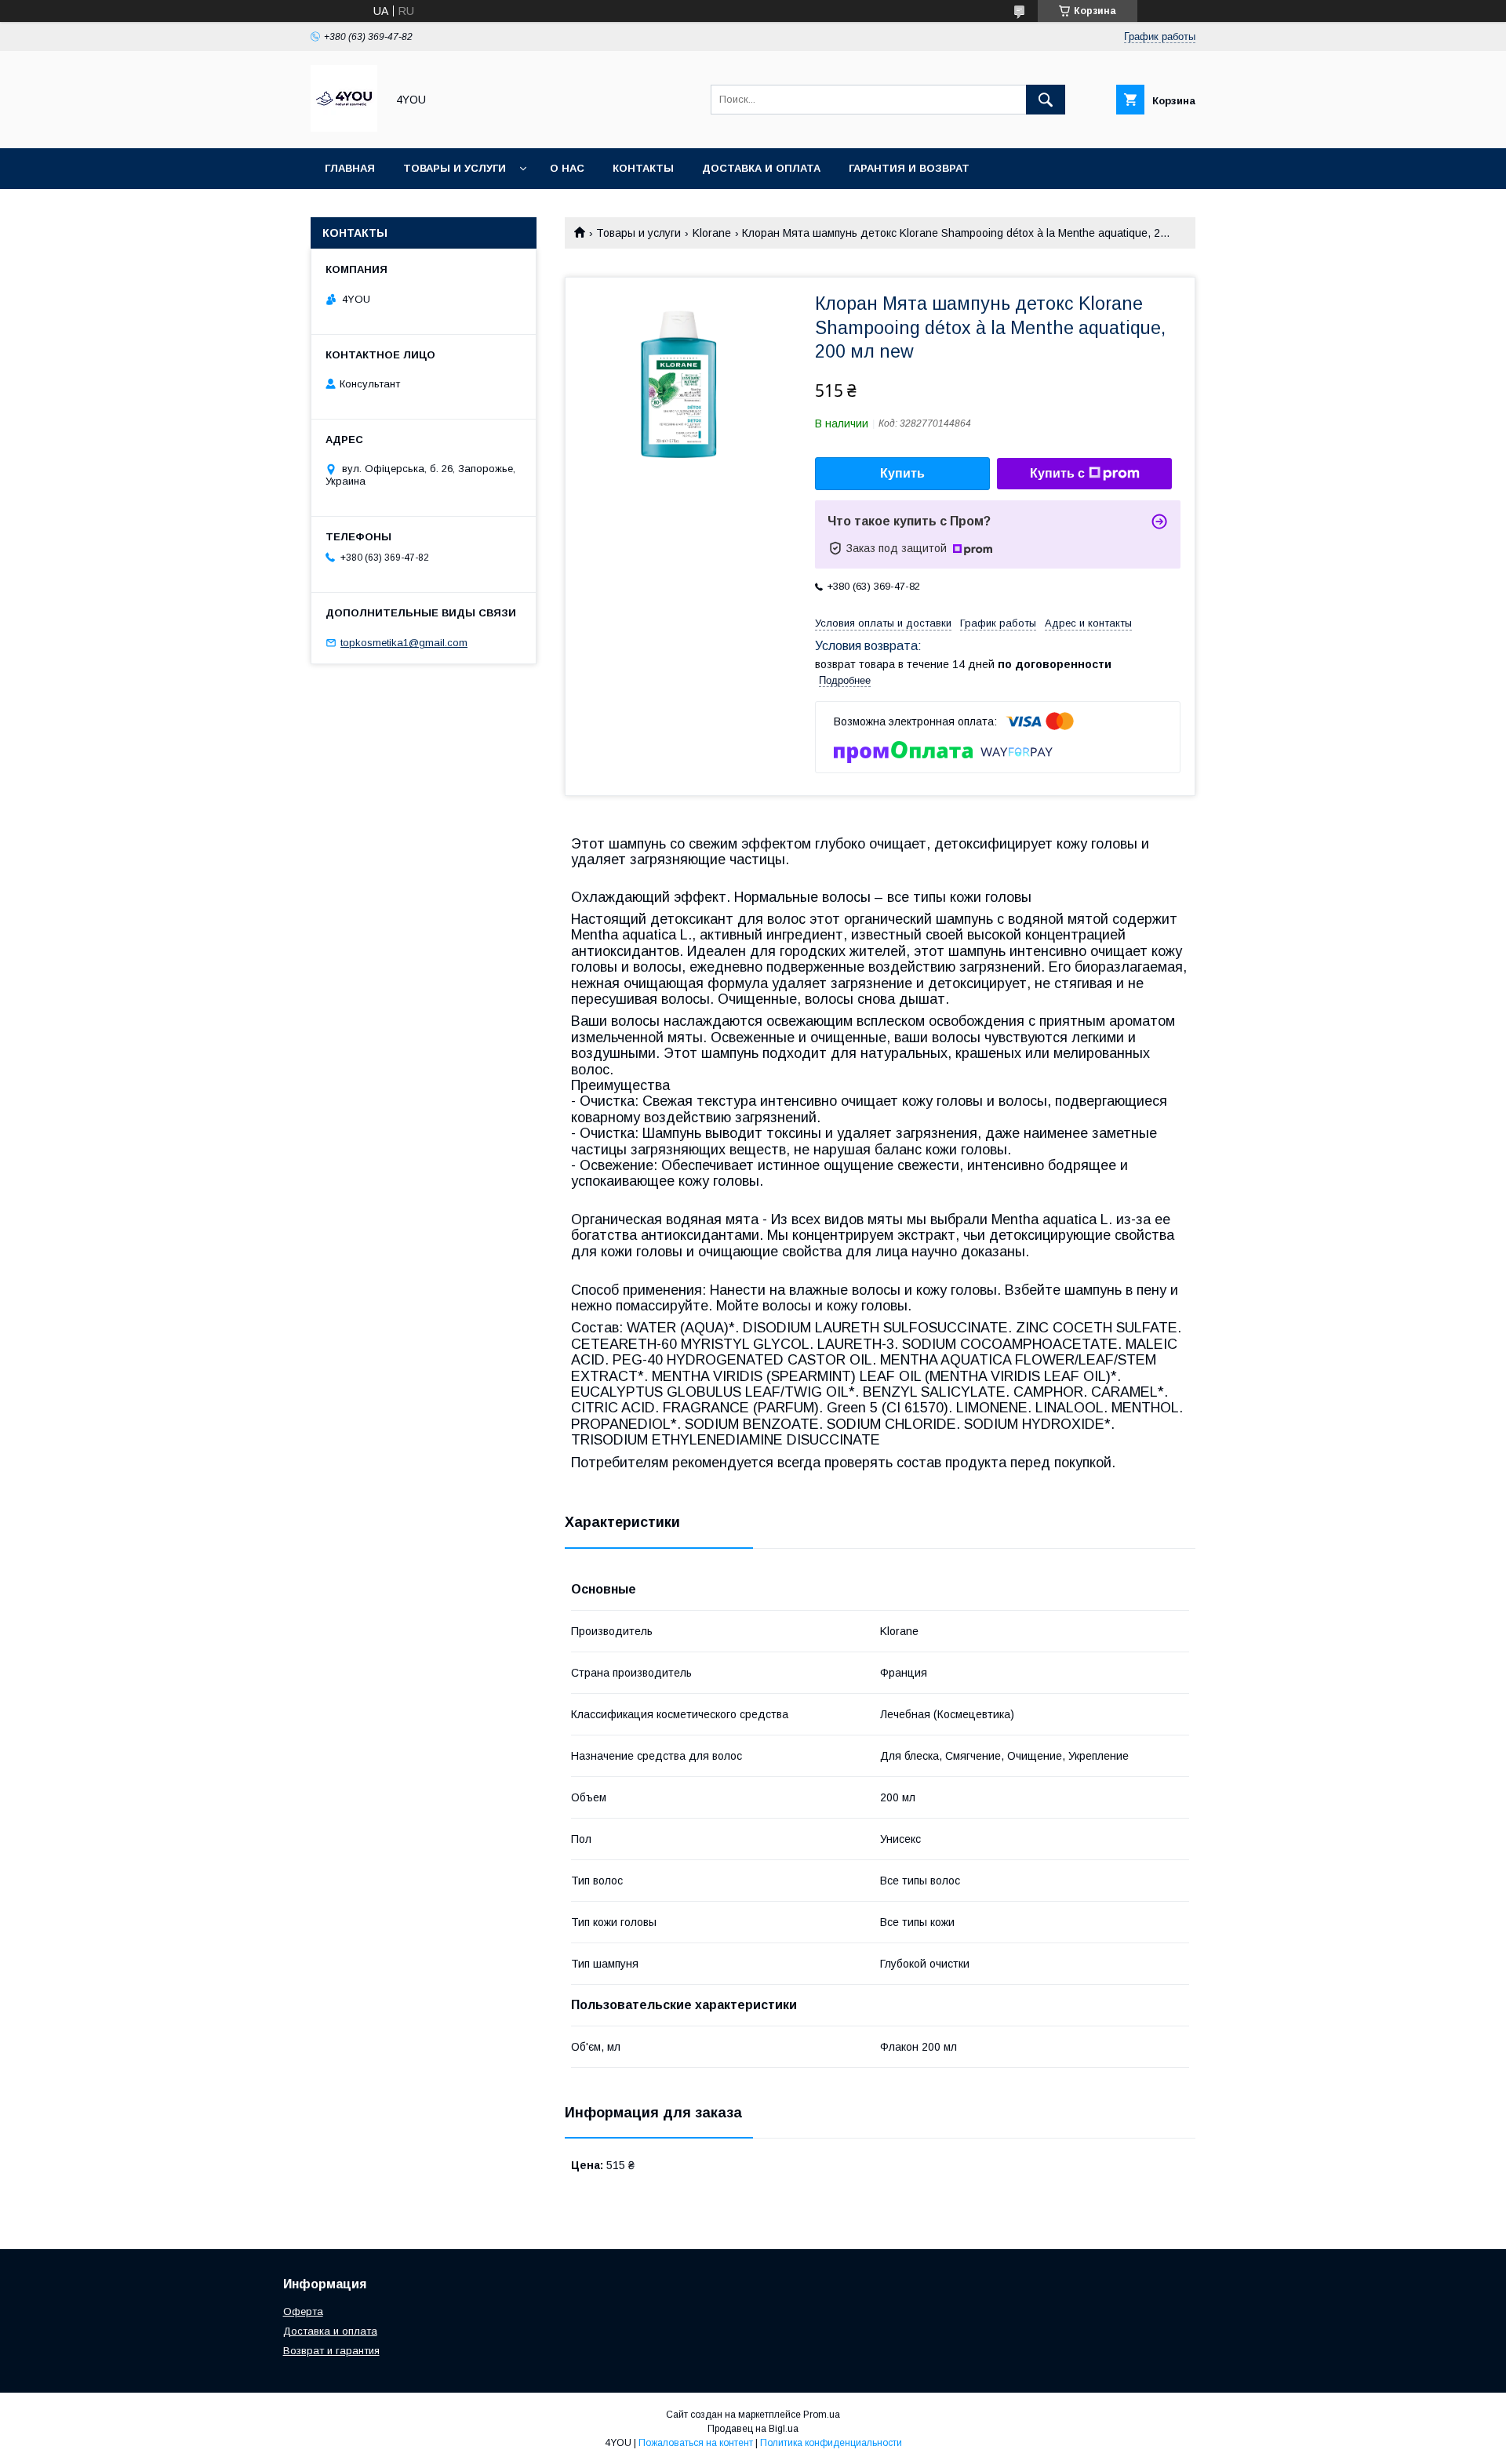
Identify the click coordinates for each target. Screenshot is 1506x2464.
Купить (902, 473)
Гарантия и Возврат (909, 168)
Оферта (303, 2311)
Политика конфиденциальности (831, 2443)
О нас (567, 168)
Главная (350, 168)
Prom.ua (822, 2415)
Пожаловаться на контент (696, 2443)
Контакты (643, 168)
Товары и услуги (455, 168)
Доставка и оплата (761, 168)
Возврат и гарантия (331, 2351)
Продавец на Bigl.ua (753, 2429)
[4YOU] (344, 128)
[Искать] (1046, 100)
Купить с (1057, 473)
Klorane (712, 233)
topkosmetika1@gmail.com (404, 643)
